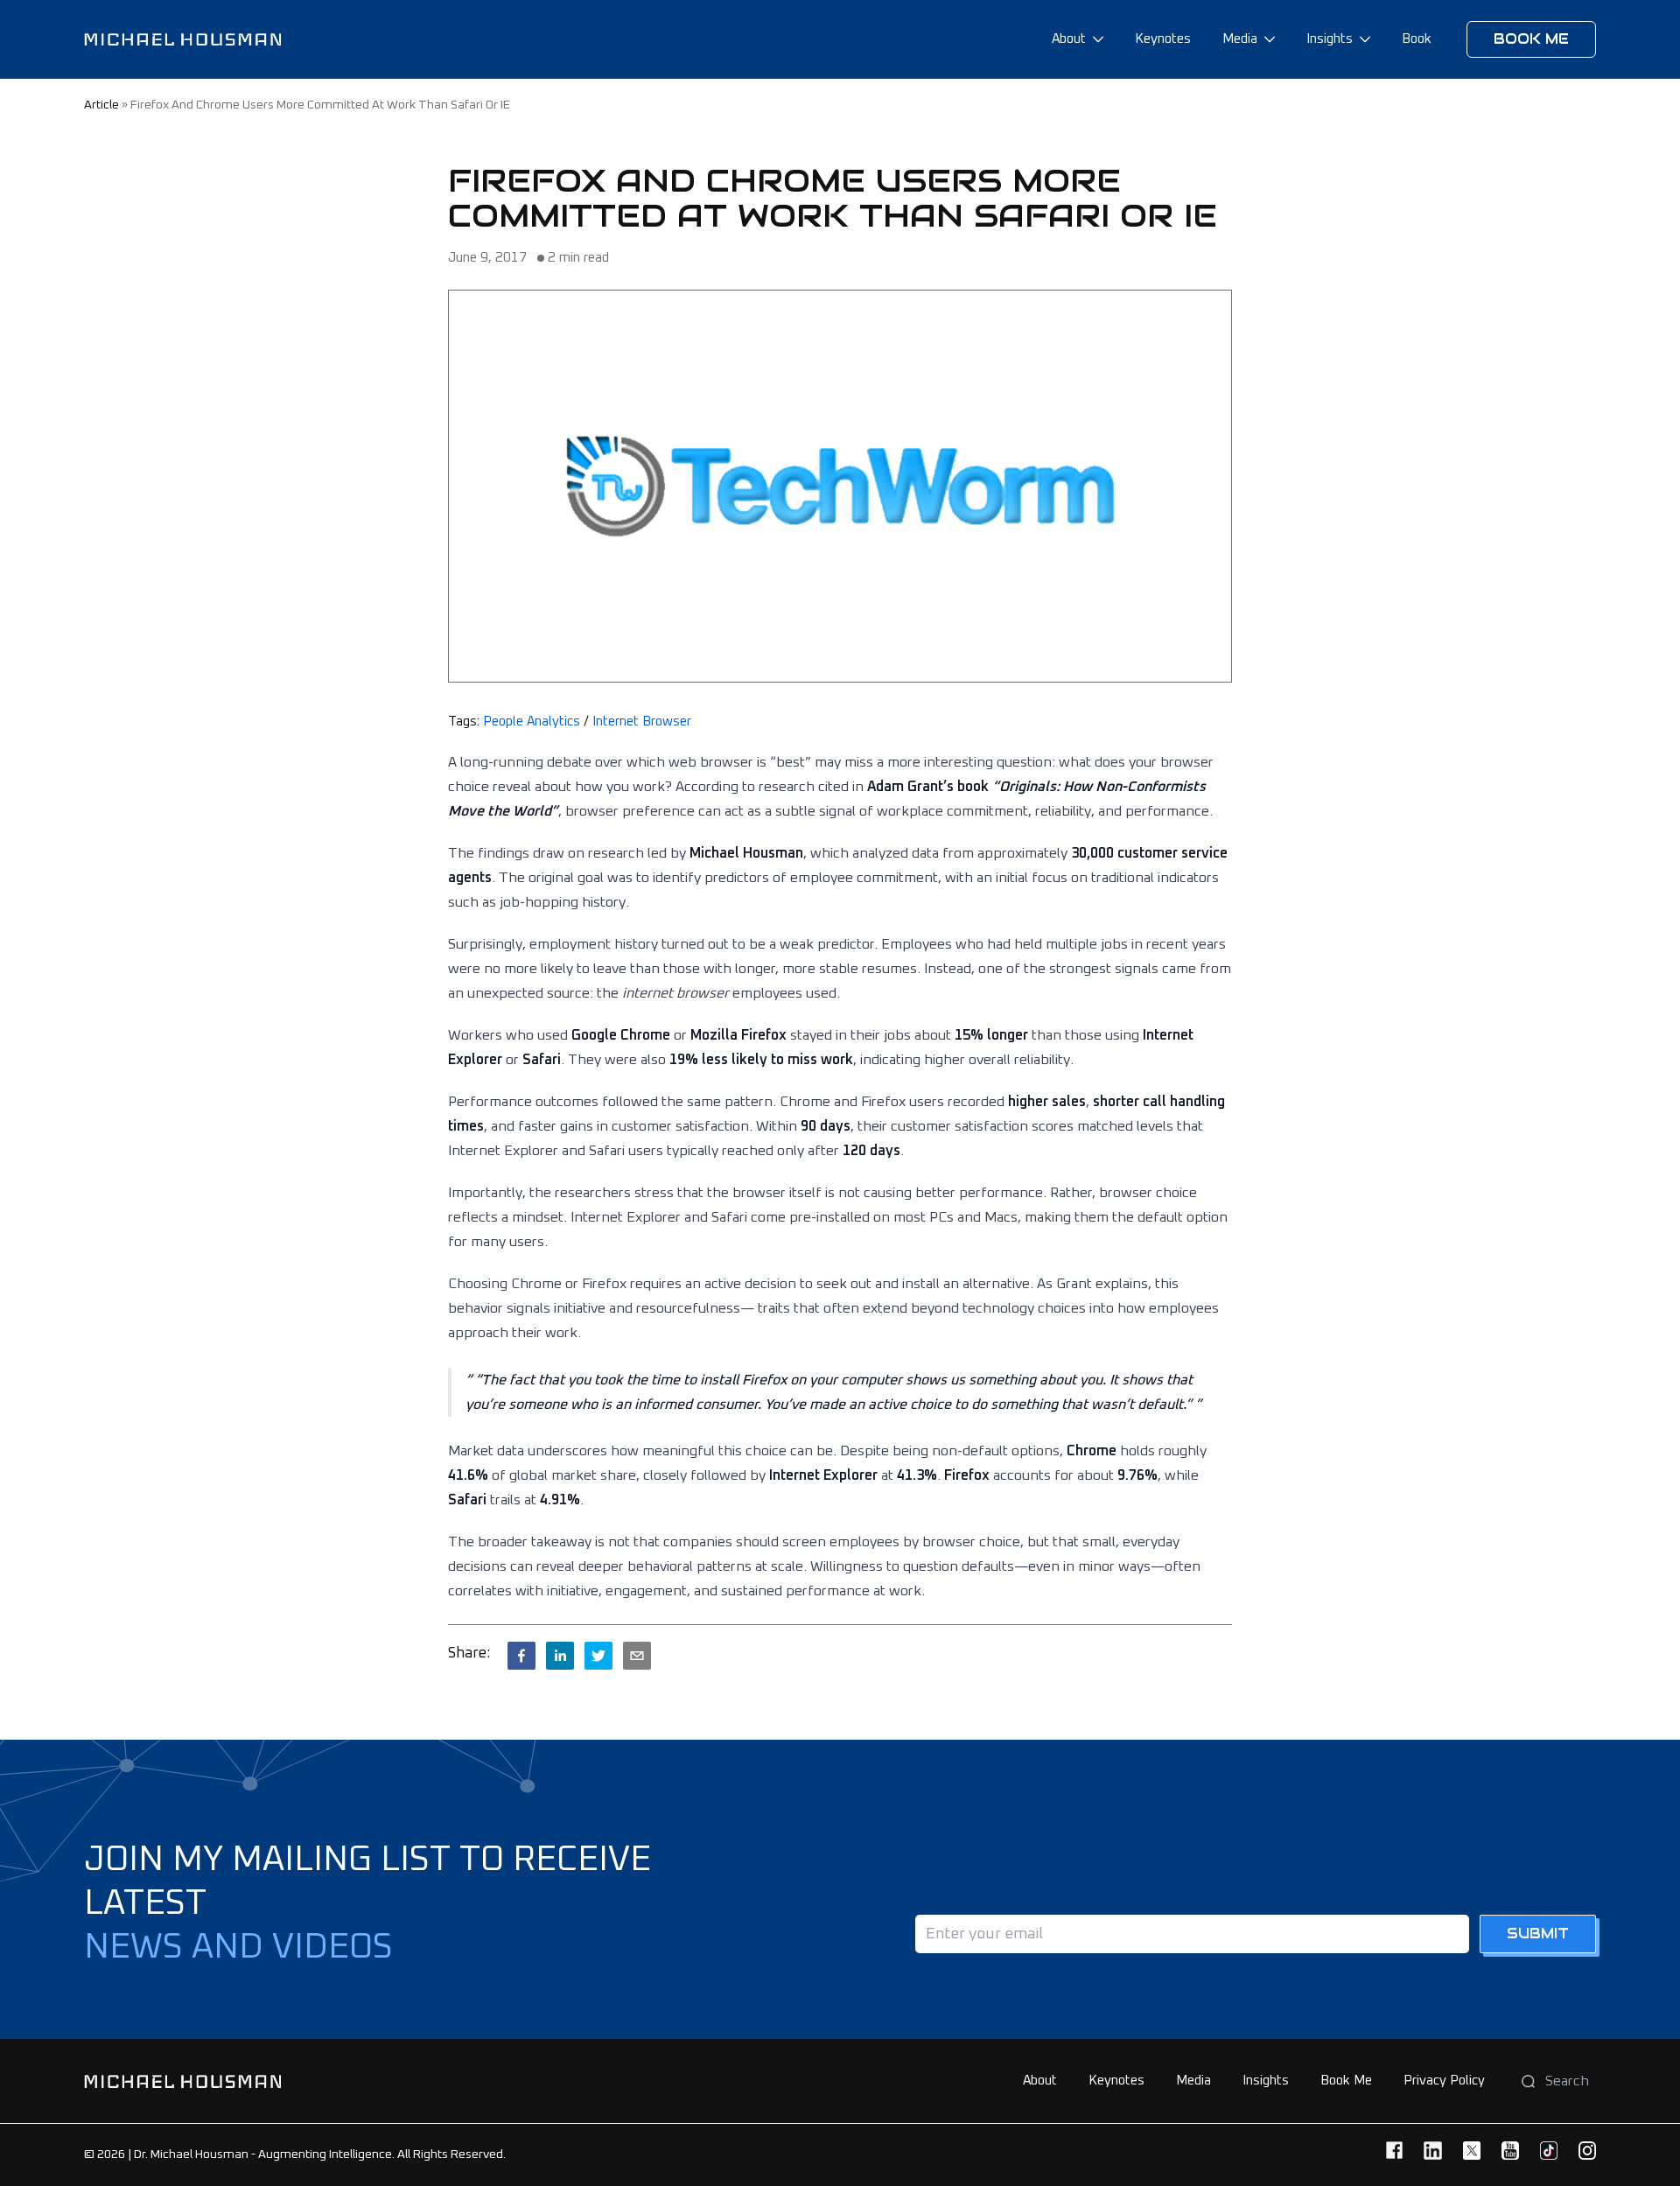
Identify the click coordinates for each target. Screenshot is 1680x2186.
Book (1417, 39)
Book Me (1346, 2081)
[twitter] (598, 1656)
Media (1240, 39)
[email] (637, 1656)
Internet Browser (642, 722)
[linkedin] (560, 1656)
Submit (1538, 1934)
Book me (1531, 39)
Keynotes (1163, 39)
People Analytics (532, 722)
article (101, 105)
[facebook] (521, 1656)
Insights (1330, 39)
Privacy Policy (1444, 2081)
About (1069, 39)
